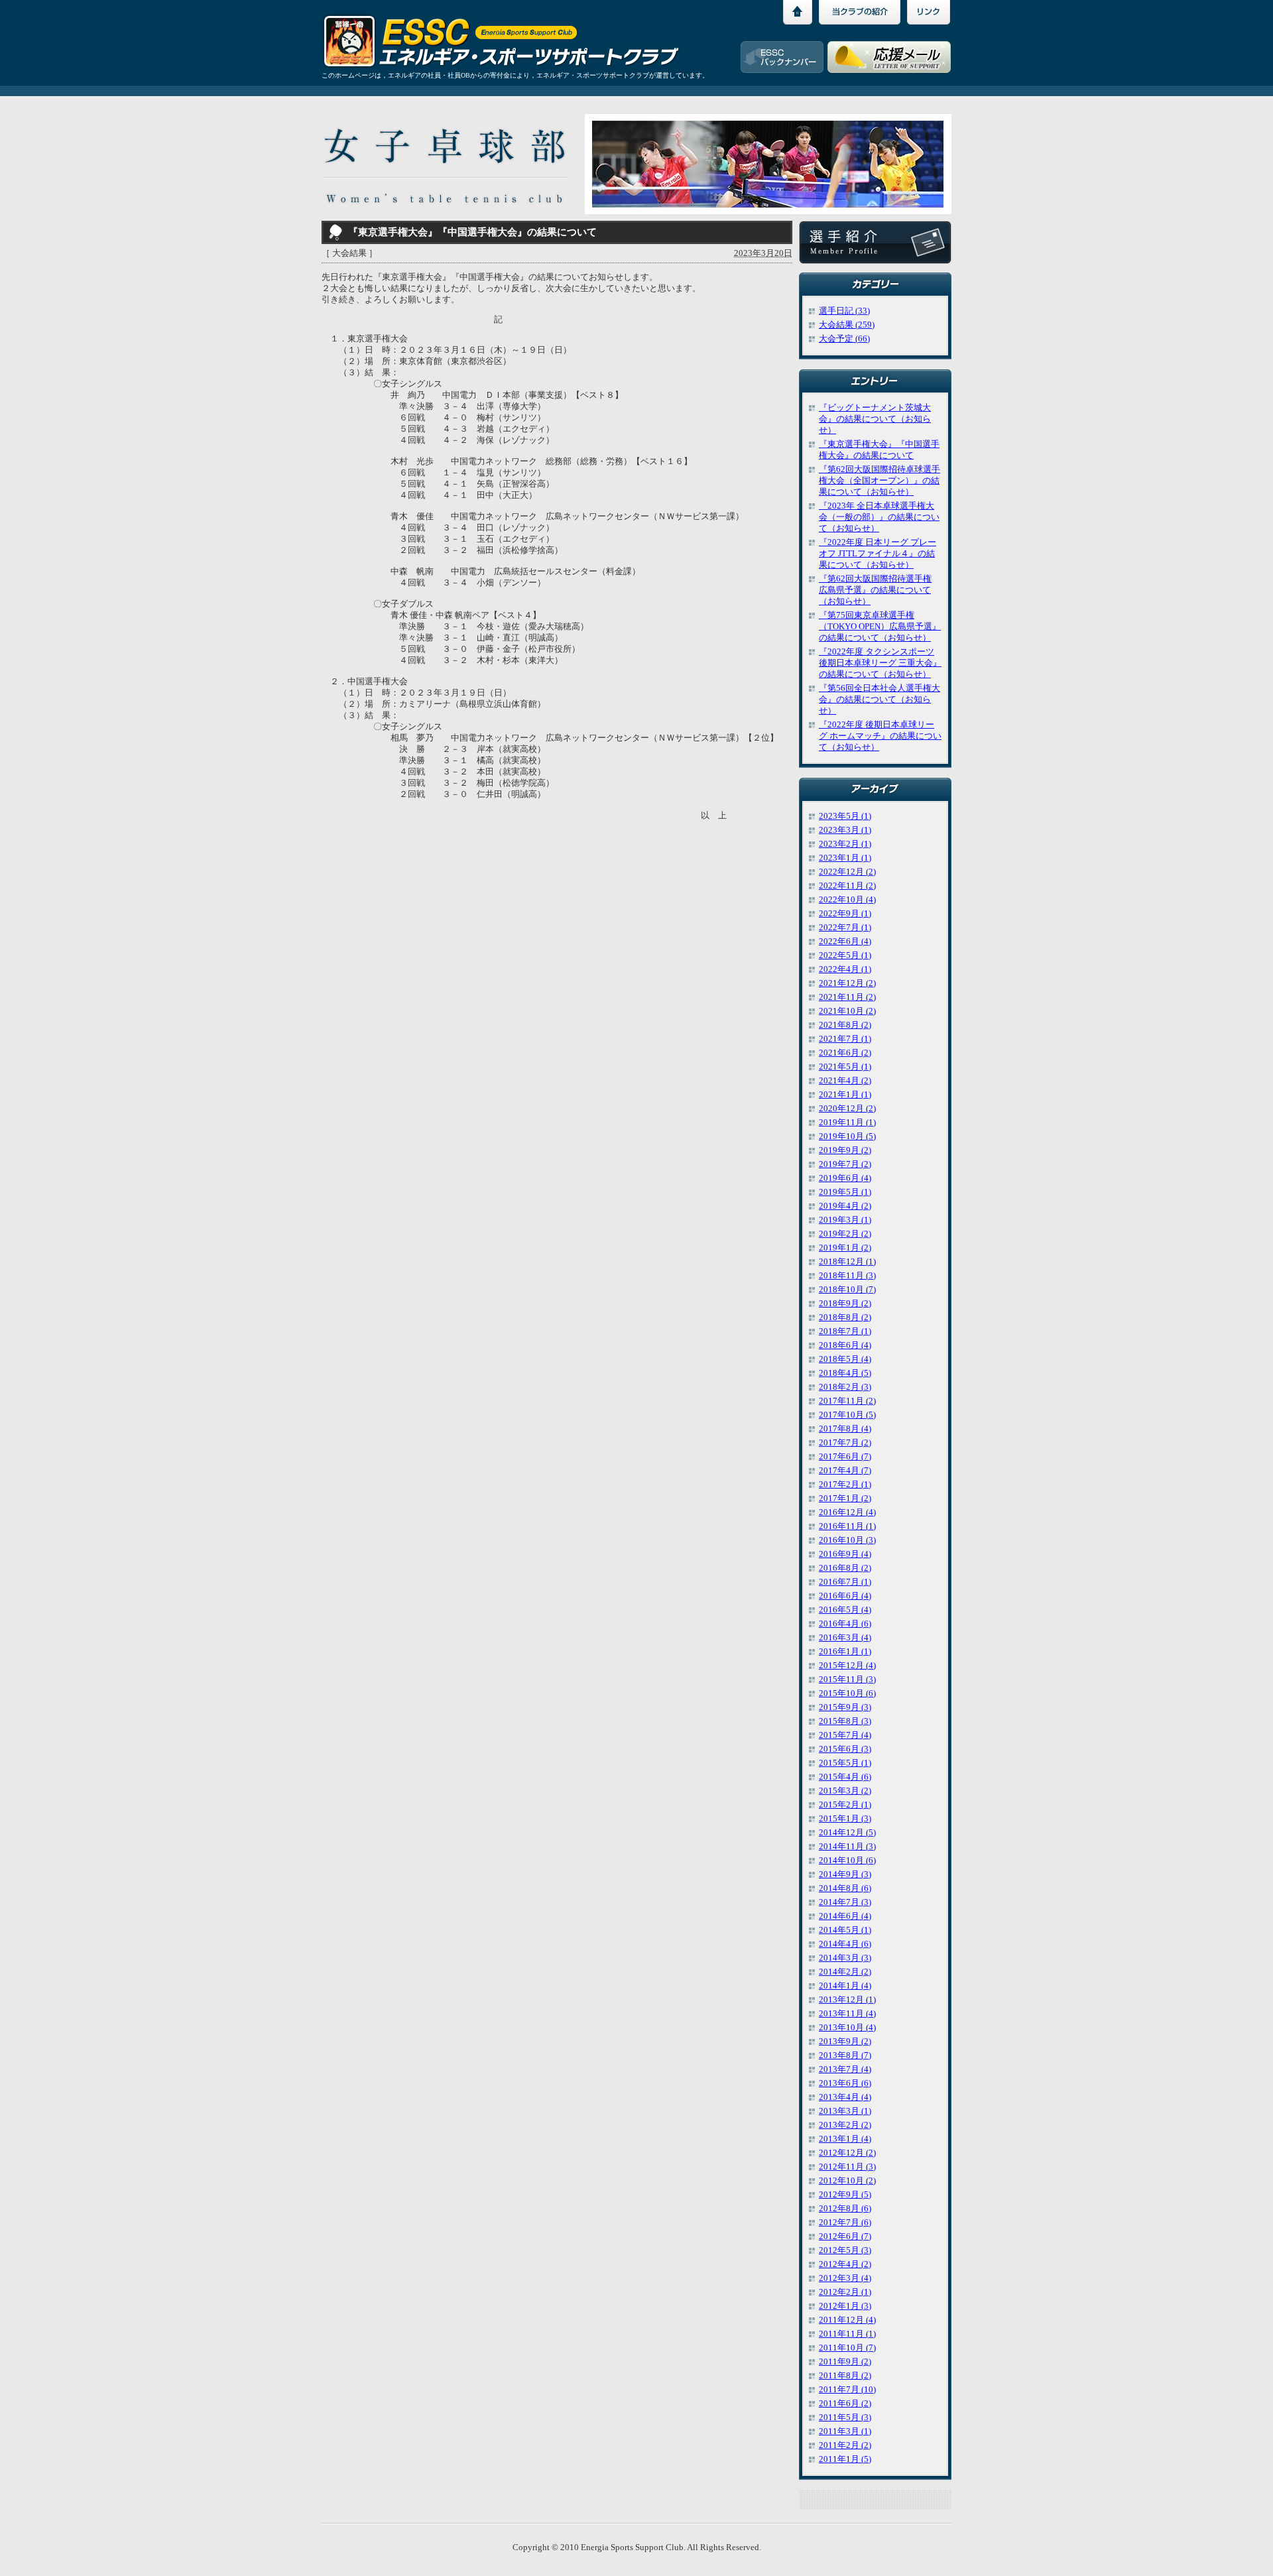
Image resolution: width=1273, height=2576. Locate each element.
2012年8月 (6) (845, 2209)
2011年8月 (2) (845, 2376)
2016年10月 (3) (847, 1540)
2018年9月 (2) (845, 1304)
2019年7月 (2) (845, 1164)
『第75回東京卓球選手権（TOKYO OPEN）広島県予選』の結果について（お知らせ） (880, 627)
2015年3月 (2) (845, 1791)
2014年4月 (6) (845, 1944)
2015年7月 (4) (845, 1735)
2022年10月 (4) (847, 900)
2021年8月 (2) (845, 1025)
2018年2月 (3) (845, 1387)
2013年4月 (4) (845, 2097)
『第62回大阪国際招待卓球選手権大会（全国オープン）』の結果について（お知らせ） (879, 481)
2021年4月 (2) (845, 1081)
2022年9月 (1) (845, 914)
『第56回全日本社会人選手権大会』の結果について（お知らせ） (879, 700)
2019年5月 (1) (845, 1192)
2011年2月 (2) (845, 2445)
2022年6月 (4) (845, 942)
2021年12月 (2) (847, 983)
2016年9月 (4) (845, 1554)
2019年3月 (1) (845, 1220)
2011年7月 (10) (847, 2390)
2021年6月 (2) (845, 1053)
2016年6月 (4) (845, 1596)
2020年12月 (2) (847, 1109)
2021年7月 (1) (845, 1039)
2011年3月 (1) (845, 2431)
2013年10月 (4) (847, 2028)
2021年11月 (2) (847, 997)
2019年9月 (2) (845, 1150)
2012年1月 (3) (845, 2306)
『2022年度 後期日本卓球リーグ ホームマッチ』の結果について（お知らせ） (880, 736)
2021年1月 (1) (845, 1095)
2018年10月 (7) (847, 1290)
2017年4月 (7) (845, 1471)
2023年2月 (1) (845, 844)
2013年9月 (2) (845, 2042)
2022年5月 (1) (845, 955)
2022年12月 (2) (847, 872)
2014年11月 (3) (847, 1847)
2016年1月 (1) (845, 1652)
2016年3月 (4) (845, 1638)
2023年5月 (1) (845, 816)
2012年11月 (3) (847, 2167)
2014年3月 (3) (845, 1958)
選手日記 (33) (844, 311)
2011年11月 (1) (847, 2334)
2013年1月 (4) (845, 2139)
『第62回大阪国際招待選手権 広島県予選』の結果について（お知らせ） (875, 590)
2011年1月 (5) (845, 2459)
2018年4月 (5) (845, 1373)
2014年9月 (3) (845, 1874)
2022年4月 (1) (845, 969)
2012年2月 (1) (845, 2292)
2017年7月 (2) (845, 1443)
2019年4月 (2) (845, 1206)
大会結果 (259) (847, 325)
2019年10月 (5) (847, 1136)
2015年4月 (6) (845, 1777)
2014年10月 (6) (847, 1861)
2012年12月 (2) (847, 2153)
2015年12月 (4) (847, 1666)
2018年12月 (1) (847, 1262)
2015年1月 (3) (845, 1819)
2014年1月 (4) (845, 1986)
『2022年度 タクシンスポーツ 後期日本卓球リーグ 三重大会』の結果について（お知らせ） (880, 663)
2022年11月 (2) (847, 886)
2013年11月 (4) (847, 2014)
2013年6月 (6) (845, 2083)
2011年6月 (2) (845, 2404)
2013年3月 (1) (845, 2111)
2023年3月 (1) (845, 830)
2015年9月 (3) (845, 1707)
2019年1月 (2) (845, 1248)
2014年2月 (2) (845, 1972)
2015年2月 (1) (845, 1805)
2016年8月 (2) (845, 1568)
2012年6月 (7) (845, 2237)
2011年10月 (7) (847, 2348)
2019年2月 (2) (845, 1234)
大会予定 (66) (844, 339)
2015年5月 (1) (845, 1763)
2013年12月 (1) (847, 2000)
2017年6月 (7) (845, 1457)
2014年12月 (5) (847, 1833)
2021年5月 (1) (845, 1067)
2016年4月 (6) (845, 1624)
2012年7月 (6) (845, 2223)
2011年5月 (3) (845, 2418)
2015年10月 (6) (847, 1693)
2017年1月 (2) (845, 1499)
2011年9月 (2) (845, 2362)
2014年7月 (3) (845, 1902)
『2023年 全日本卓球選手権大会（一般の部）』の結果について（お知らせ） (879, 517)
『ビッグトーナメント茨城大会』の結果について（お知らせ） (875, 419)
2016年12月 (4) (847, 1512)
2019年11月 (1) (847, 1123)
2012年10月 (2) (847, 2181)
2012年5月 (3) (845, 2250)
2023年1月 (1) (845, 858)
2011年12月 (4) (847, 2320)
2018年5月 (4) (845, 1359)
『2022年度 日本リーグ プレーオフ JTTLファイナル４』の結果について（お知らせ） (878, 554)
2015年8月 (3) (845, 1721)
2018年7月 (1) (845, 1331)
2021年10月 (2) (847, 1011)
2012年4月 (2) (845, 2264)
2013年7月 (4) (845, 2069)
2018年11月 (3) (847, 1276)
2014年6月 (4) (845, 1916)
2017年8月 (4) (845, 1429)
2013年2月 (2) (845, 2125)
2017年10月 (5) (847, 1415)
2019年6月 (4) (845, 1178)
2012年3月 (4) (845, 2278)
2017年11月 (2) (847, 1401)
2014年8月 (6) (845, 1888)
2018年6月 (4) (845, 1345)
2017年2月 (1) (845, 1485)
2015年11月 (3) (847, 1680)
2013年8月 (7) (845, 2055)
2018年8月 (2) (845, 1318)
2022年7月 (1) (845, 928)
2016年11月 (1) (847, 1526)
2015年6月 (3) (845, 1749)
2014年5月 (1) (845, 1930)
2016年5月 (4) (845, 1610)
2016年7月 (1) (845, 1582)
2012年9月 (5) (845, 2195)
